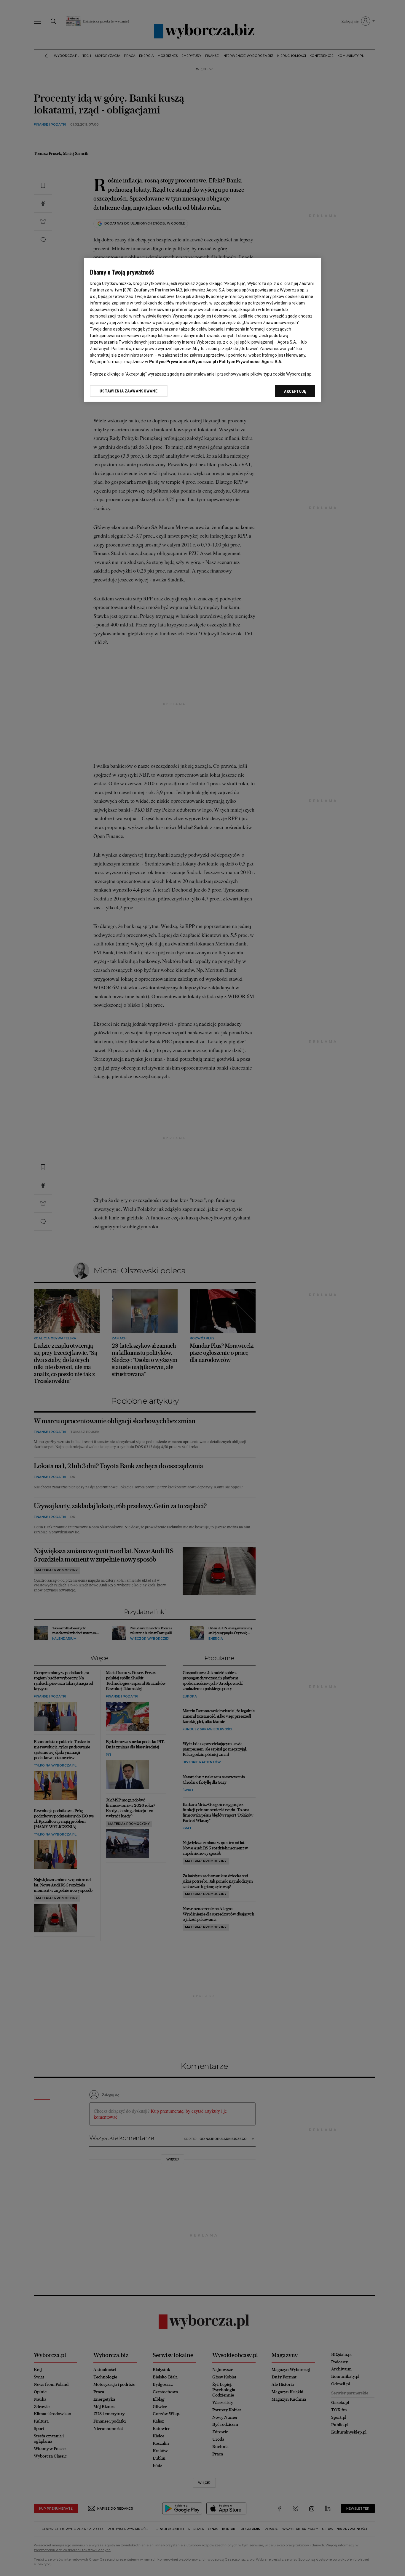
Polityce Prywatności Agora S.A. (251, 362)
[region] (203, 330)
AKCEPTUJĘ (295, 391)
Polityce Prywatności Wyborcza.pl (183, 362)
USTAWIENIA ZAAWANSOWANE (129, 391)
